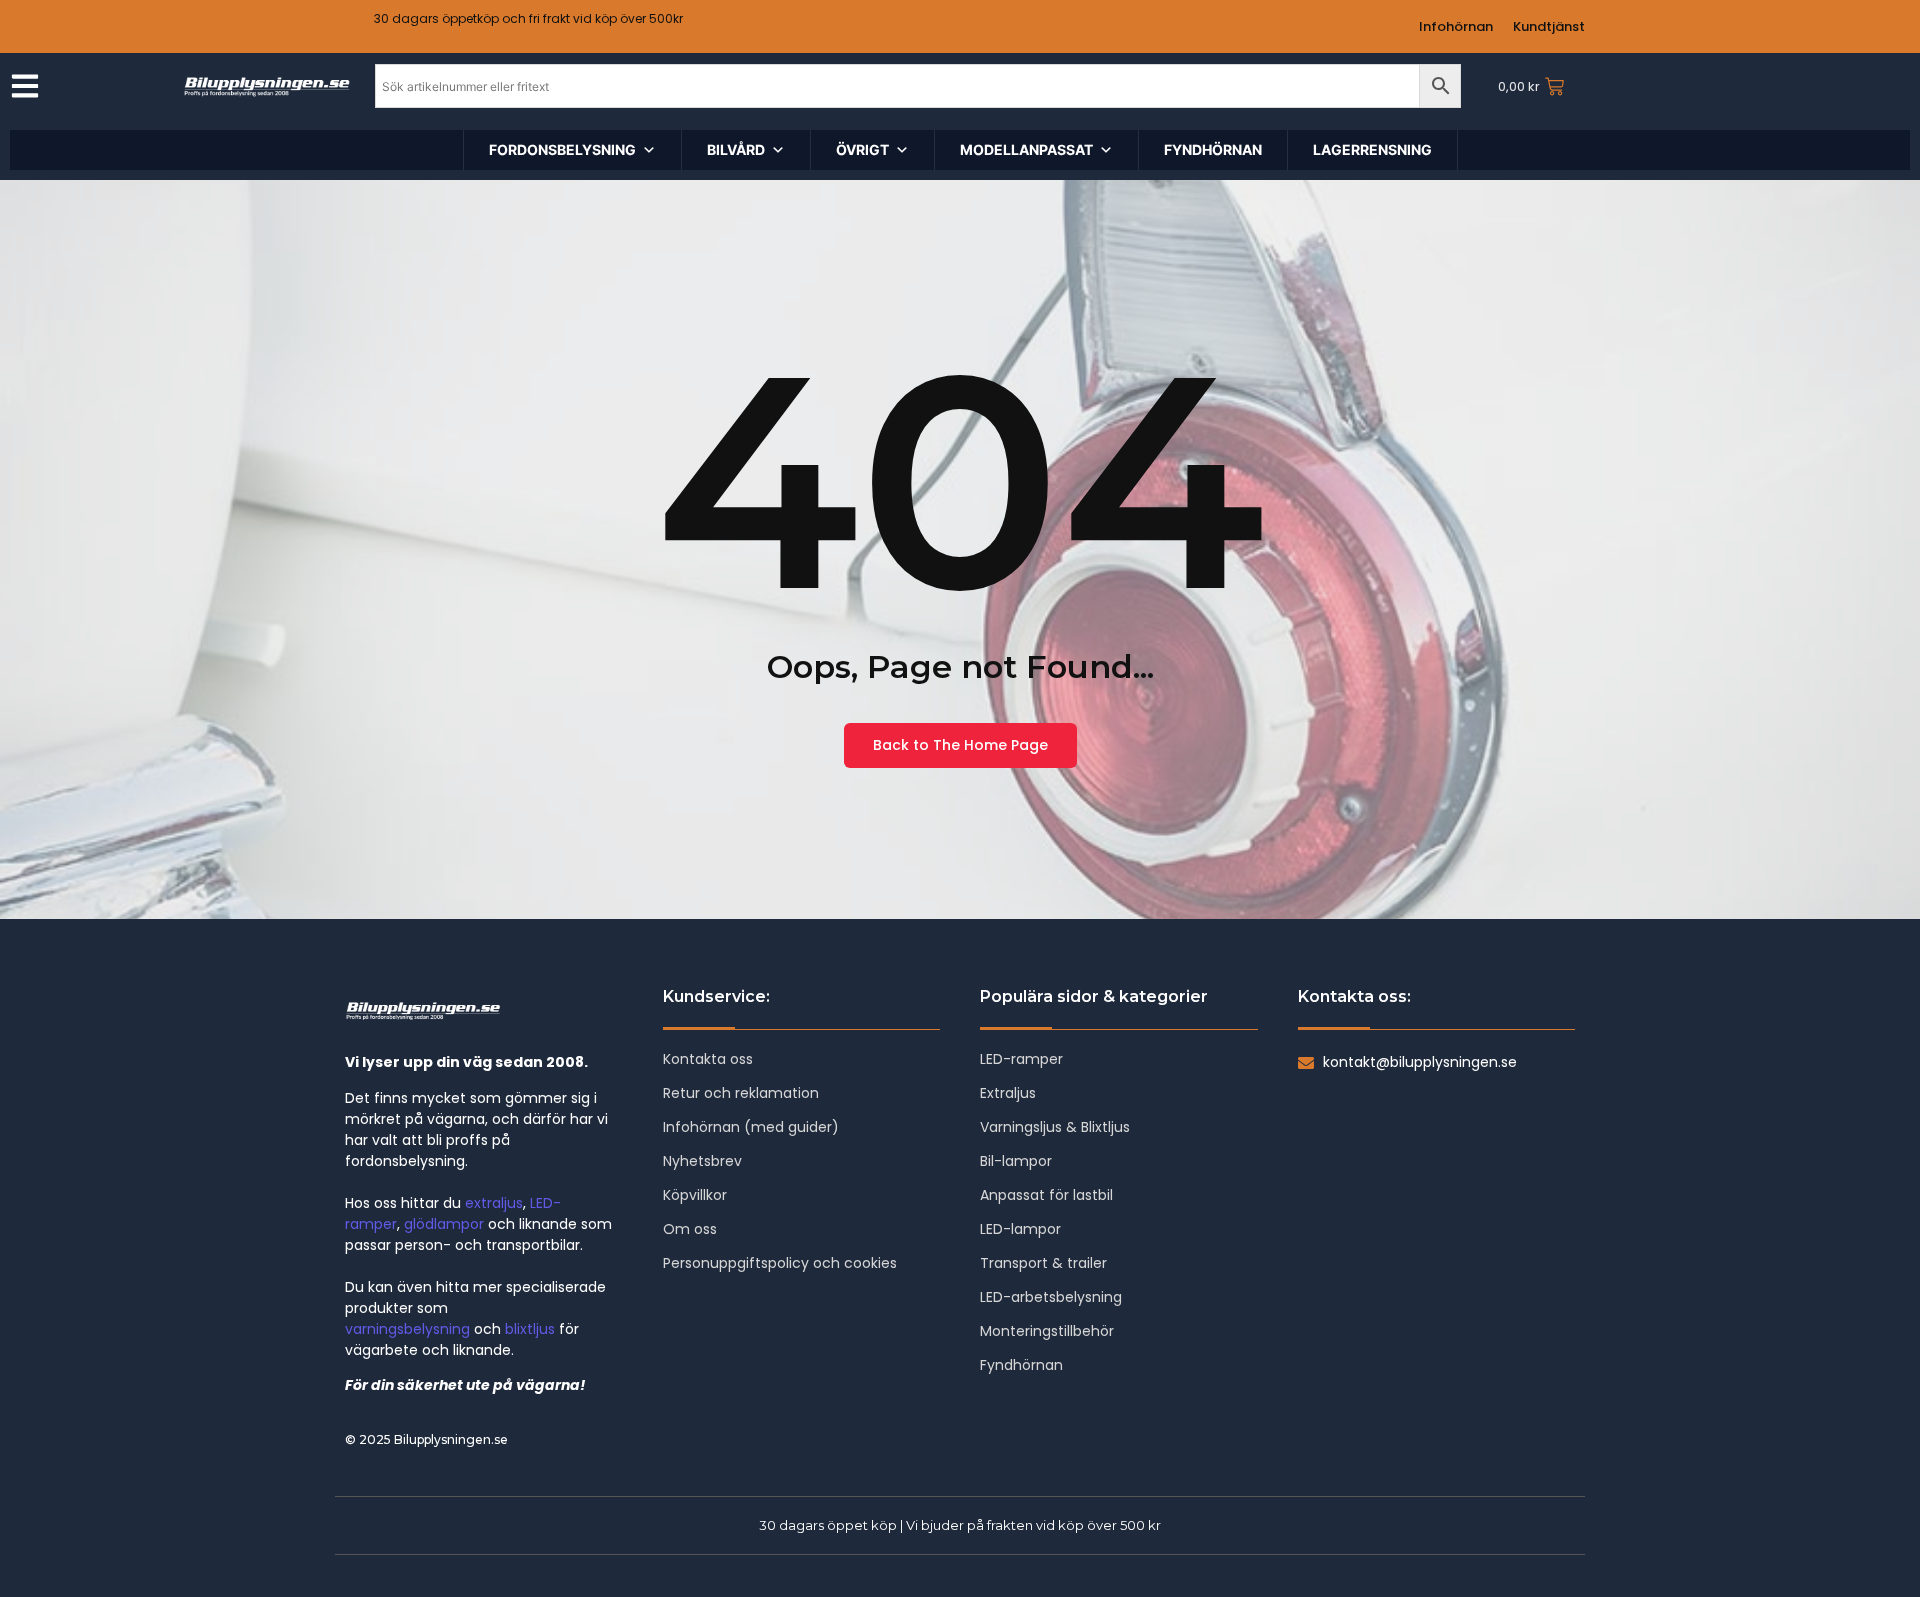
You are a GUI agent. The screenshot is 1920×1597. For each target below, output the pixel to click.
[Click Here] (25, 89)
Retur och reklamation (741, 1093)
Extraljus (1008, 1093)
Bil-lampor (1016, 1161)
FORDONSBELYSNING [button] (562, 149)
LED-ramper (1021, 1059)
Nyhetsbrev (702, 1161)
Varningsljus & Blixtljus (1055, 1127)
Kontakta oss (708, 1059)
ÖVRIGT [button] (862, 149)
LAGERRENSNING (1372, 149)
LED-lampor (1020, 1229)
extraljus (494, 1203)
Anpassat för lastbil (1046, 1195)
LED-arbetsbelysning (1051, 1297)
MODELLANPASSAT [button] (1026, 149)
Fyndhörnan (1021, 1365)
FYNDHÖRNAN (1213, 149)
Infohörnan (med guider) (751, 1127)
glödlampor (444, 1224)
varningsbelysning (407, 1329)
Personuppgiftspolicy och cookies (780, 1263)
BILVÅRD (736, 149)
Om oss (690, 1229)
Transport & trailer (1043, 1263)
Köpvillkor (695, 1195)
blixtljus (530, 1329)
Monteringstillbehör (1047, 1331)
